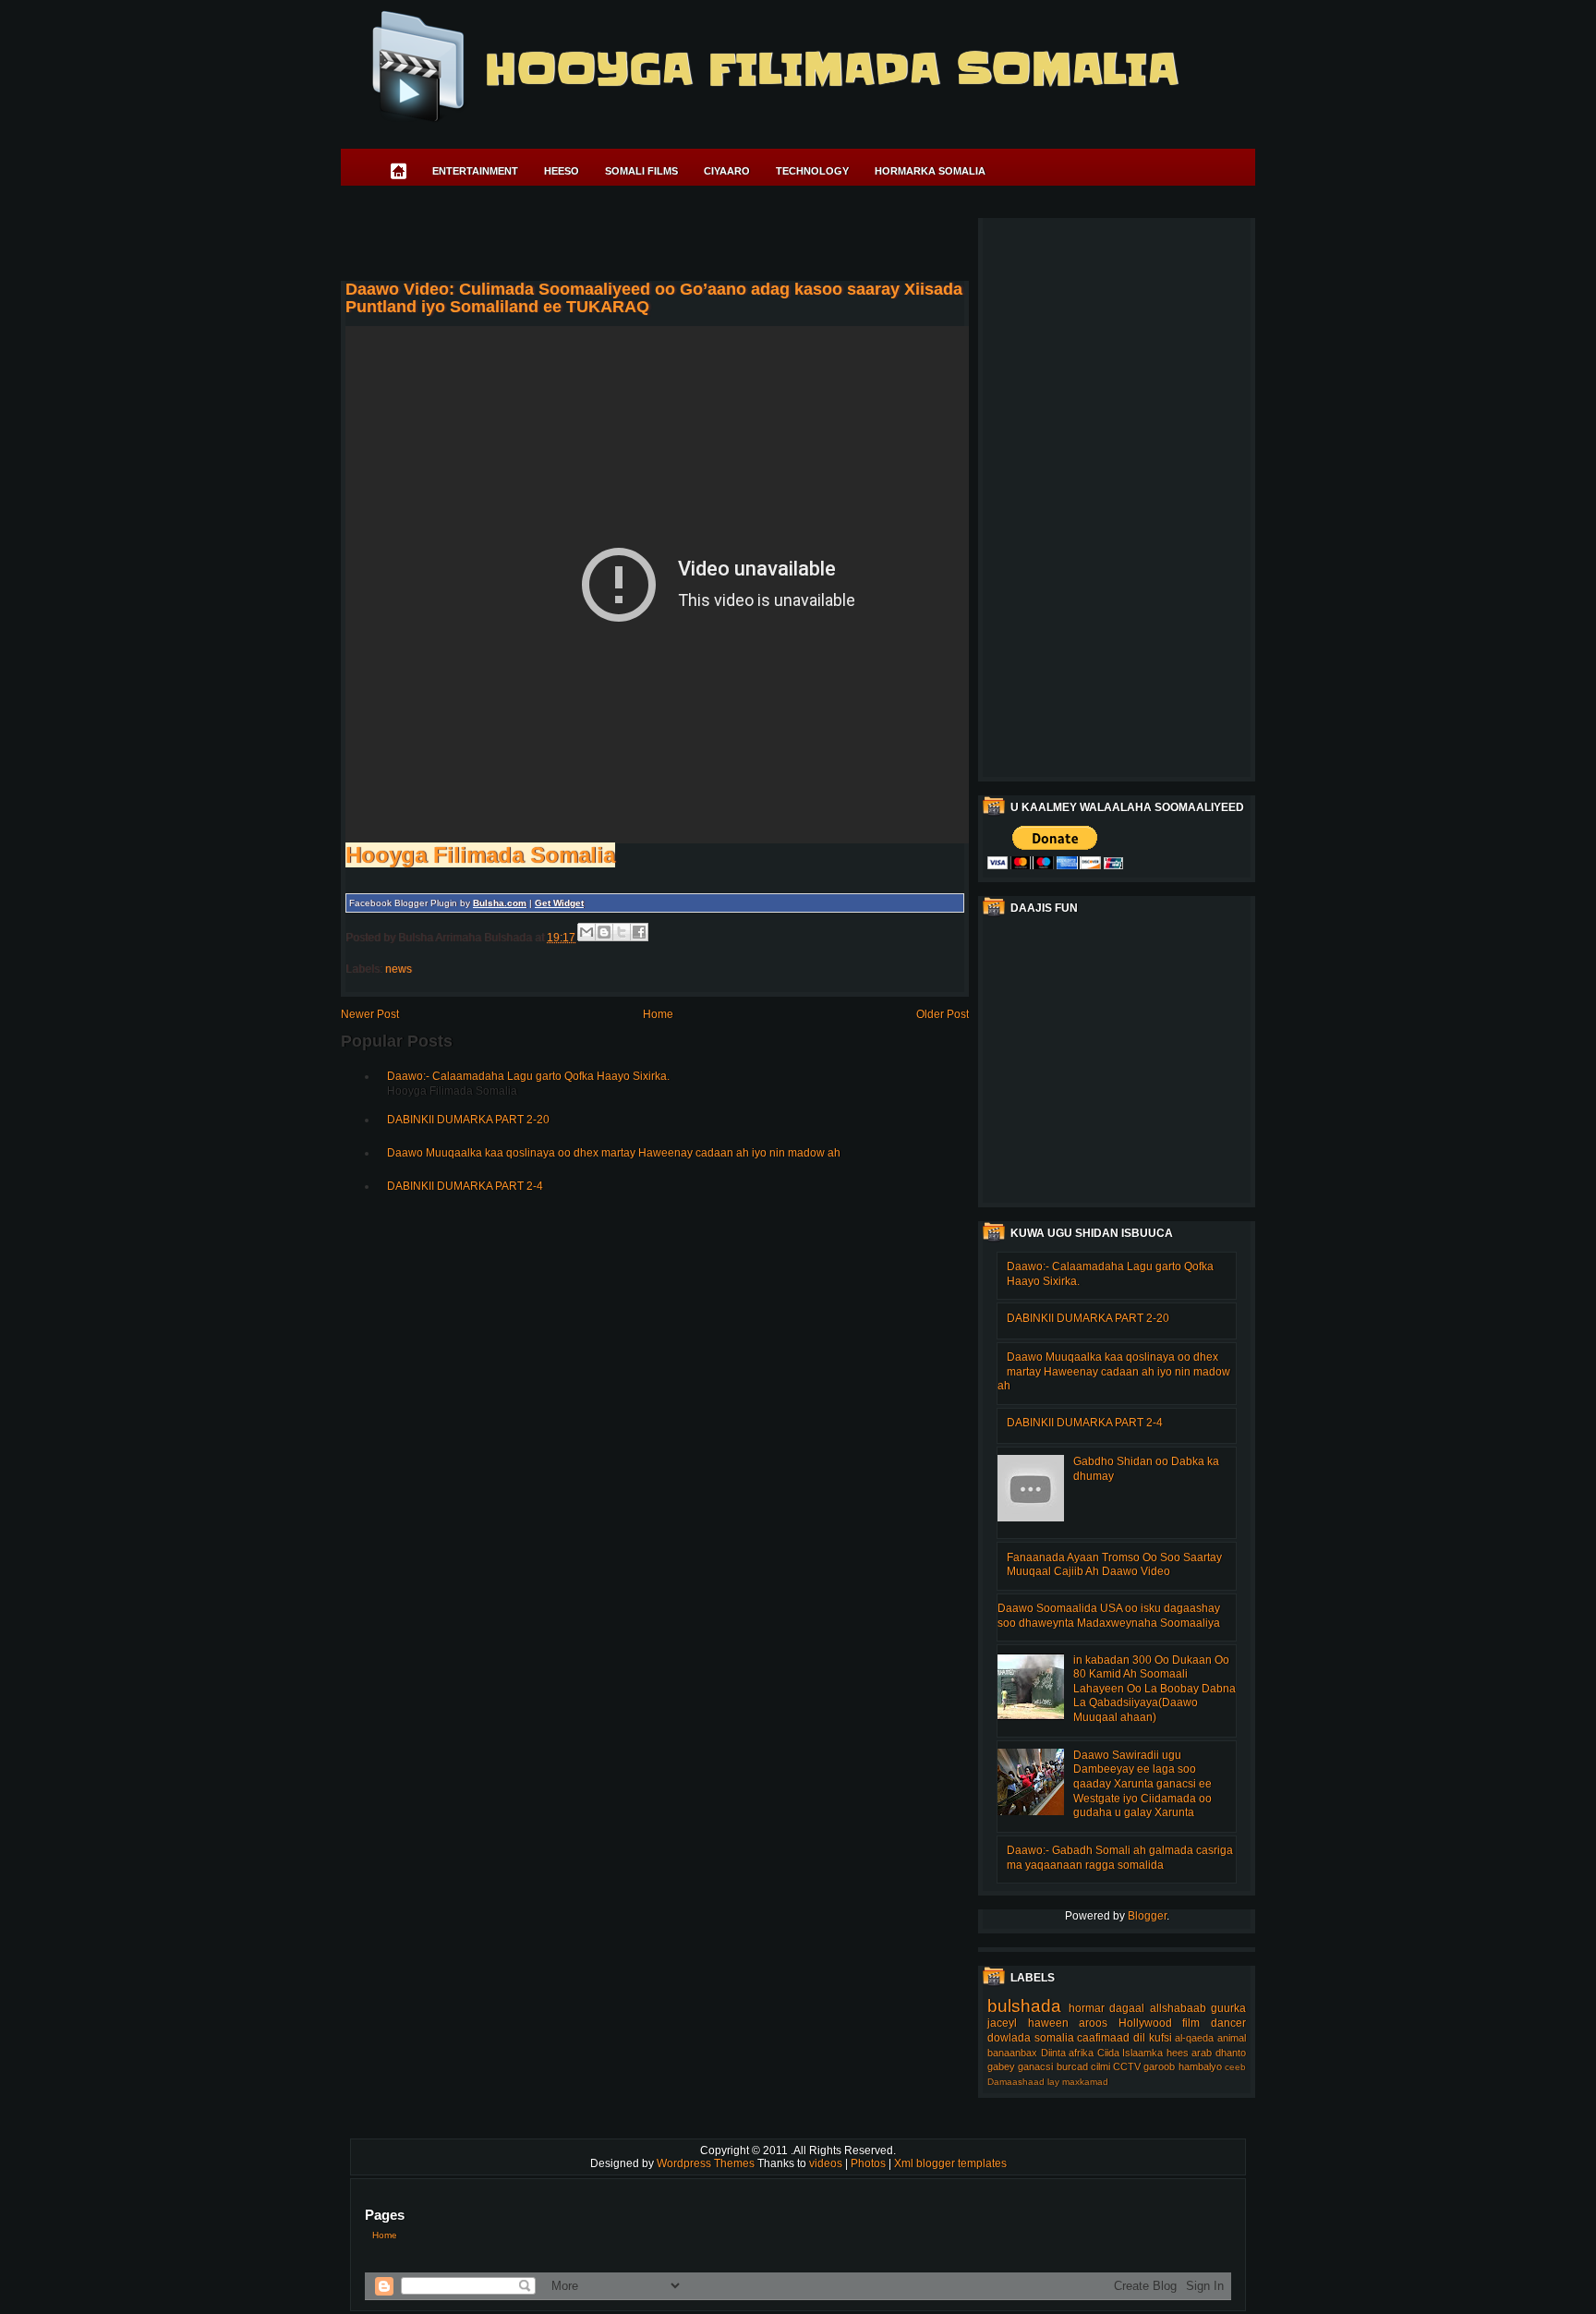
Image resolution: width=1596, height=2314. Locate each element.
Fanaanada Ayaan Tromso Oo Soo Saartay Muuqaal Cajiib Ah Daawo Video (1114, 1565)
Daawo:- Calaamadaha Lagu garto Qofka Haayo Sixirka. (528, 1076)
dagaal (1127, 2008)
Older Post (943, 1014)
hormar (1087, 2008)
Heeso (562, 171)
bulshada (1024, 2006)
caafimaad (1103, 2038)
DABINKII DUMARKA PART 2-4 (465, 1186)
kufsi (1161, 2038)
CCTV (1127, 2066)
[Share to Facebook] (639, 932)
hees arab (1190, 2053)
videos (827, 2163)
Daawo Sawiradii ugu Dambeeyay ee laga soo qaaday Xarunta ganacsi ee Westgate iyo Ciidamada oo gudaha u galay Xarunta (1143, 1784)
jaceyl (1002, 2023)
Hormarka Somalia (930, 171)
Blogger (1147, 1916)
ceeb (1235, 2067)
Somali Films (641, 171)
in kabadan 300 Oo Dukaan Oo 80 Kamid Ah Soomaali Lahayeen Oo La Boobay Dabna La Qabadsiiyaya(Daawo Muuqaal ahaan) (1155, 1689)
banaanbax (1012, 2053)
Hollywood (1145, 2023)
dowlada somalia (1031, 2038)
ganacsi (1035, 2066)
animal (1232, 2038)
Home (658, 1014)
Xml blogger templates (950, 2163)
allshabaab (1178, 2008)
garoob (1159, 2066)
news (399, 969)
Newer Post (370, 1014)
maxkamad (1085, 2082)
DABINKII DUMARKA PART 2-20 (468, 1120)
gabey (1001, 2066)
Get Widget (559, 903)
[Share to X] (622, 932)
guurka (1228, 2008)
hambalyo (1200, 2066)
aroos (1093, 2023)
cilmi (1100, 2066)
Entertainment (475, 171)
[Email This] (586, 932)
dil (1139, 2038)
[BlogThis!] (604, 932)
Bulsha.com (500, 903)
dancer (1228, 2023)
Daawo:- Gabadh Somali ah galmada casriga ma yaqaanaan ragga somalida (1120, 1858)
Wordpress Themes (707, 2163)
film (1191, 2023)
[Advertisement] (677, 236)
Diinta (1053, 2053)
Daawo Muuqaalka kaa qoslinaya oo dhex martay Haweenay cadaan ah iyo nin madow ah (614, 1153)
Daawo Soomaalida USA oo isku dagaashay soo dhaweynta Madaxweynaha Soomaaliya (1109, 1616)
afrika (1081, 2053)
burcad (1072, 2066)
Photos (870, 2163)
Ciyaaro (727, 171)
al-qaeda (1194, 2038)
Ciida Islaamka (1130, 2053)
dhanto (1231, 2053)
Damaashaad (1016, 2082)
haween (1048, 2023)
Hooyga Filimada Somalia (831, 69)
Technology (812, 171)
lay (1053, 2082)
